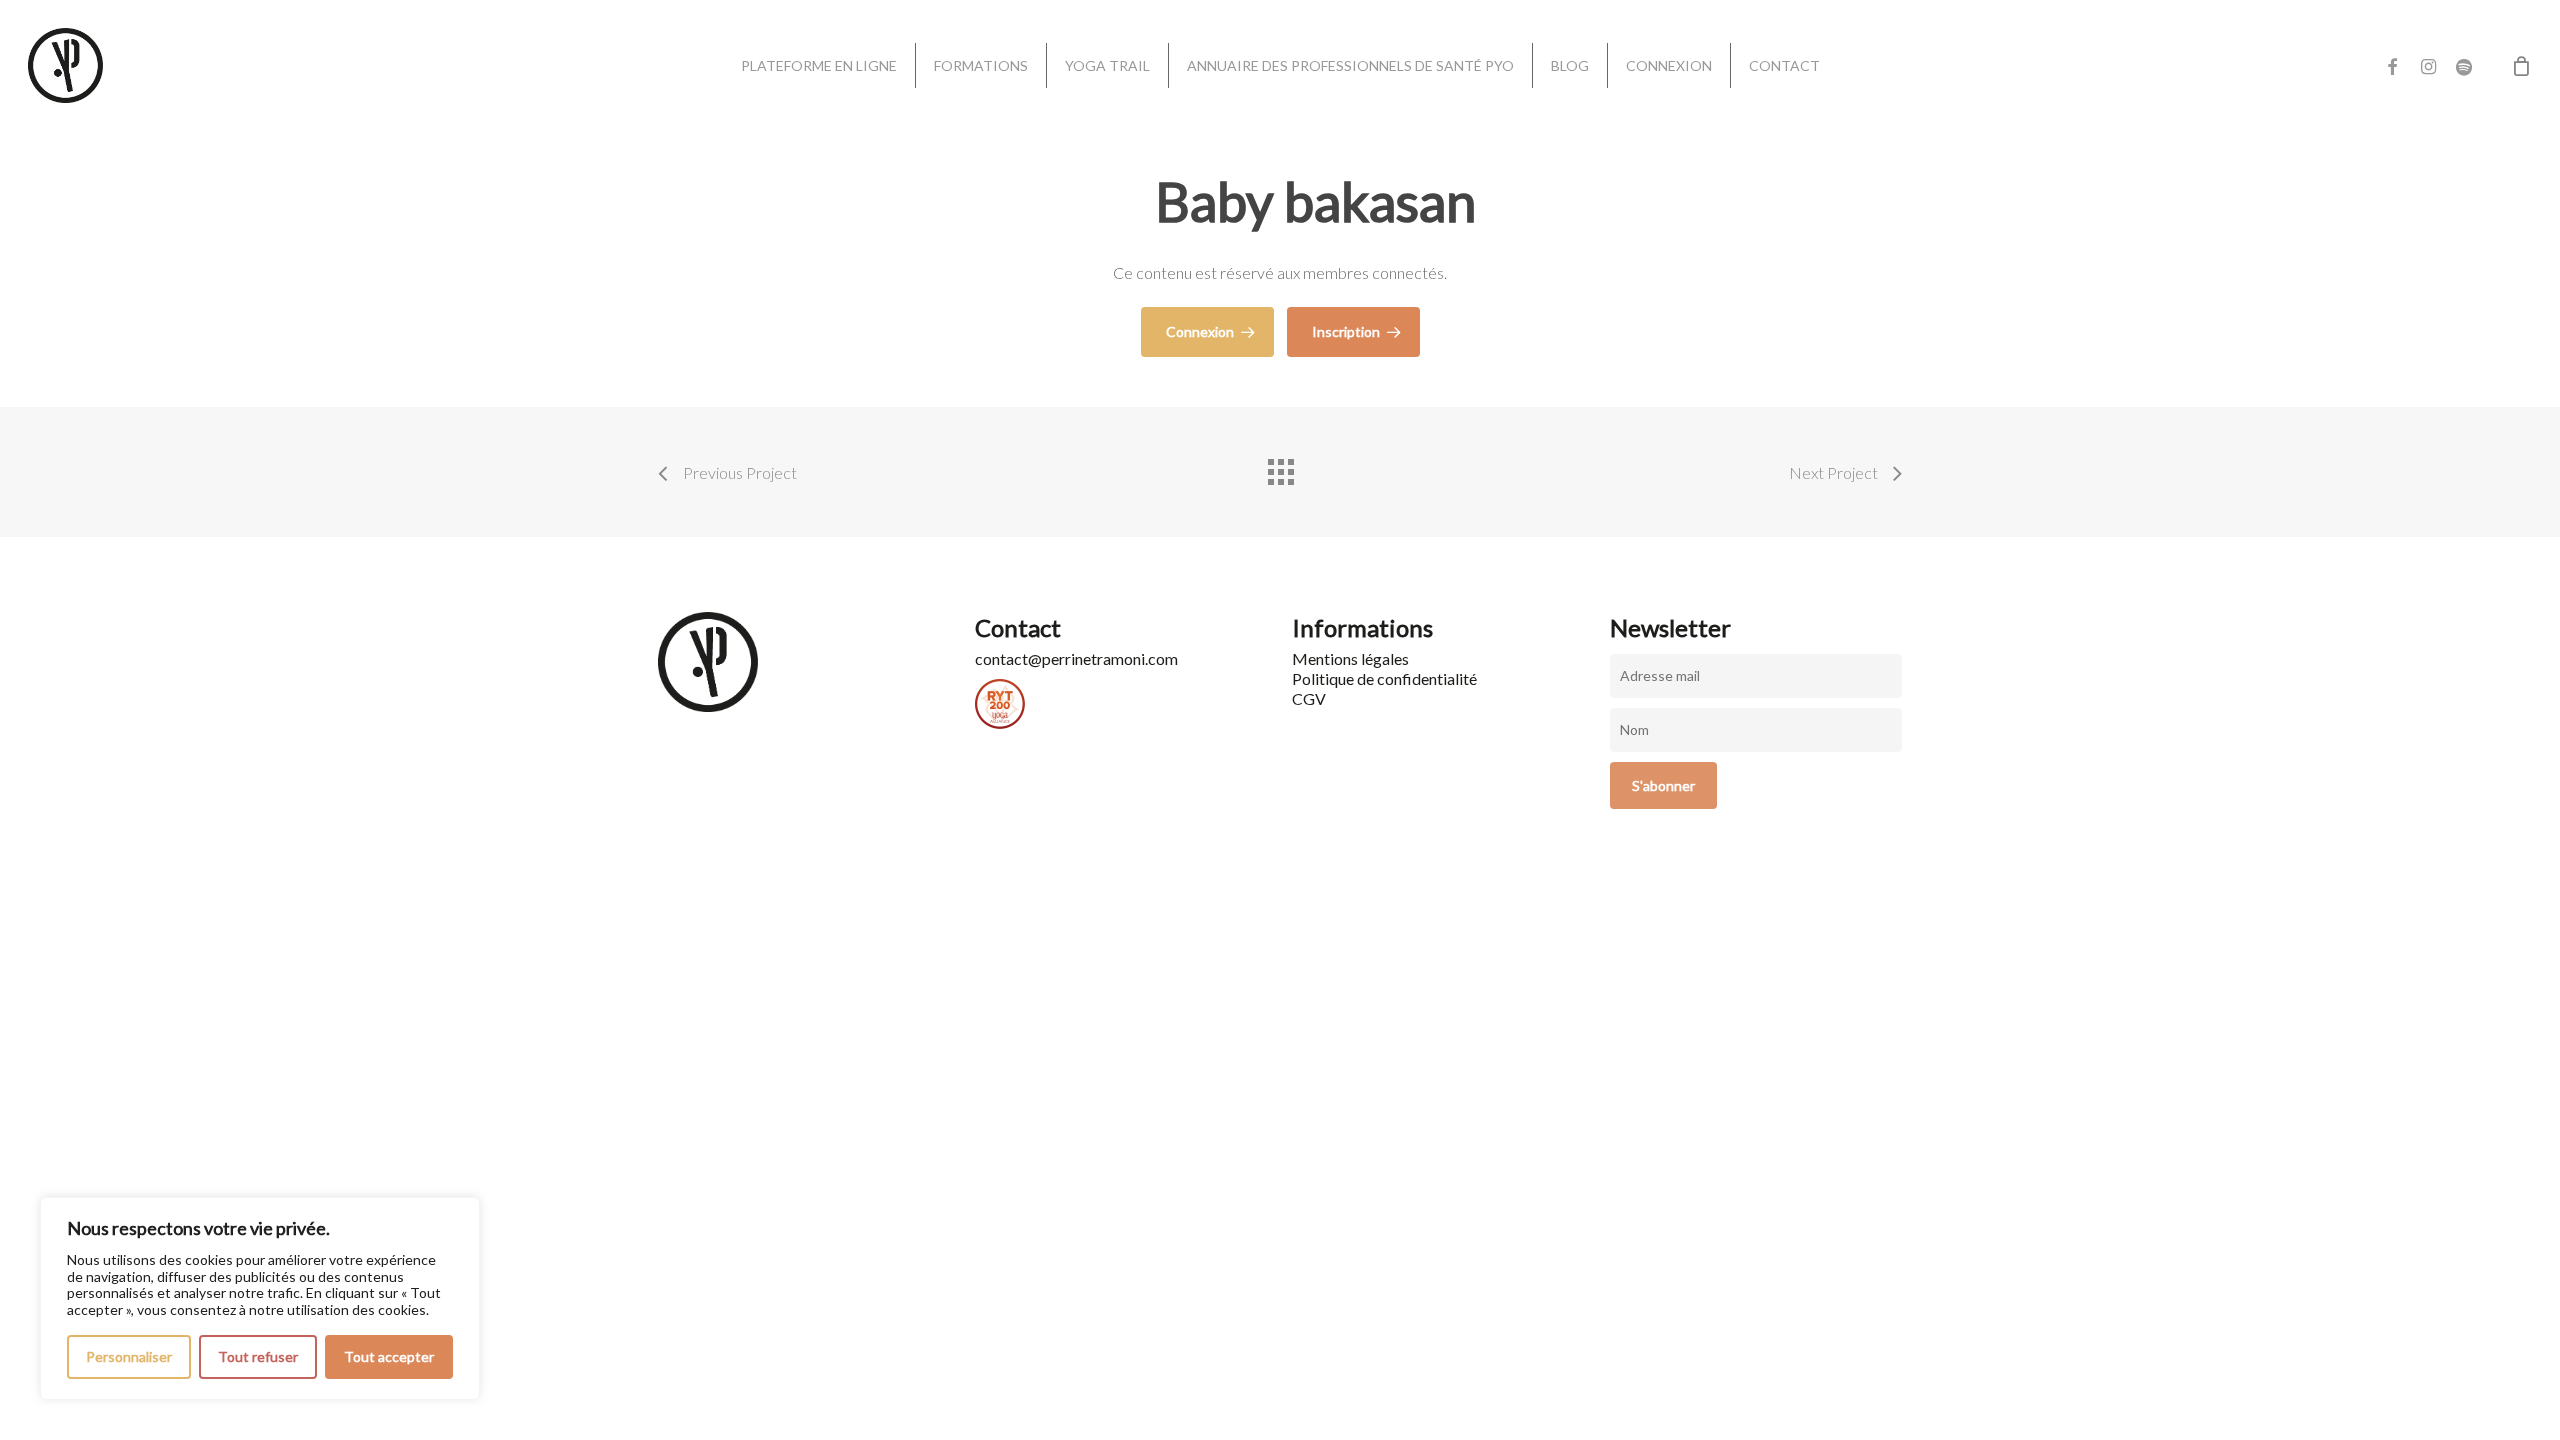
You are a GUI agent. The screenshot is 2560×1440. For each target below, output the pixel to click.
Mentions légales (1350, 658)
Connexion (1200, 331)
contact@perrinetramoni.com (1076, 658)
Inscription (1346, 331)
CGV (1309, 698)
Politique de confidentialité (1384, 678)
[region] (260, 1298)
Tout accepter (389, 1356)
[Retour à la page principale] (1280, 467)
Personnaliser (129, 1356)
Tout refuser (258, 1356)
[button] (2522, 10)
